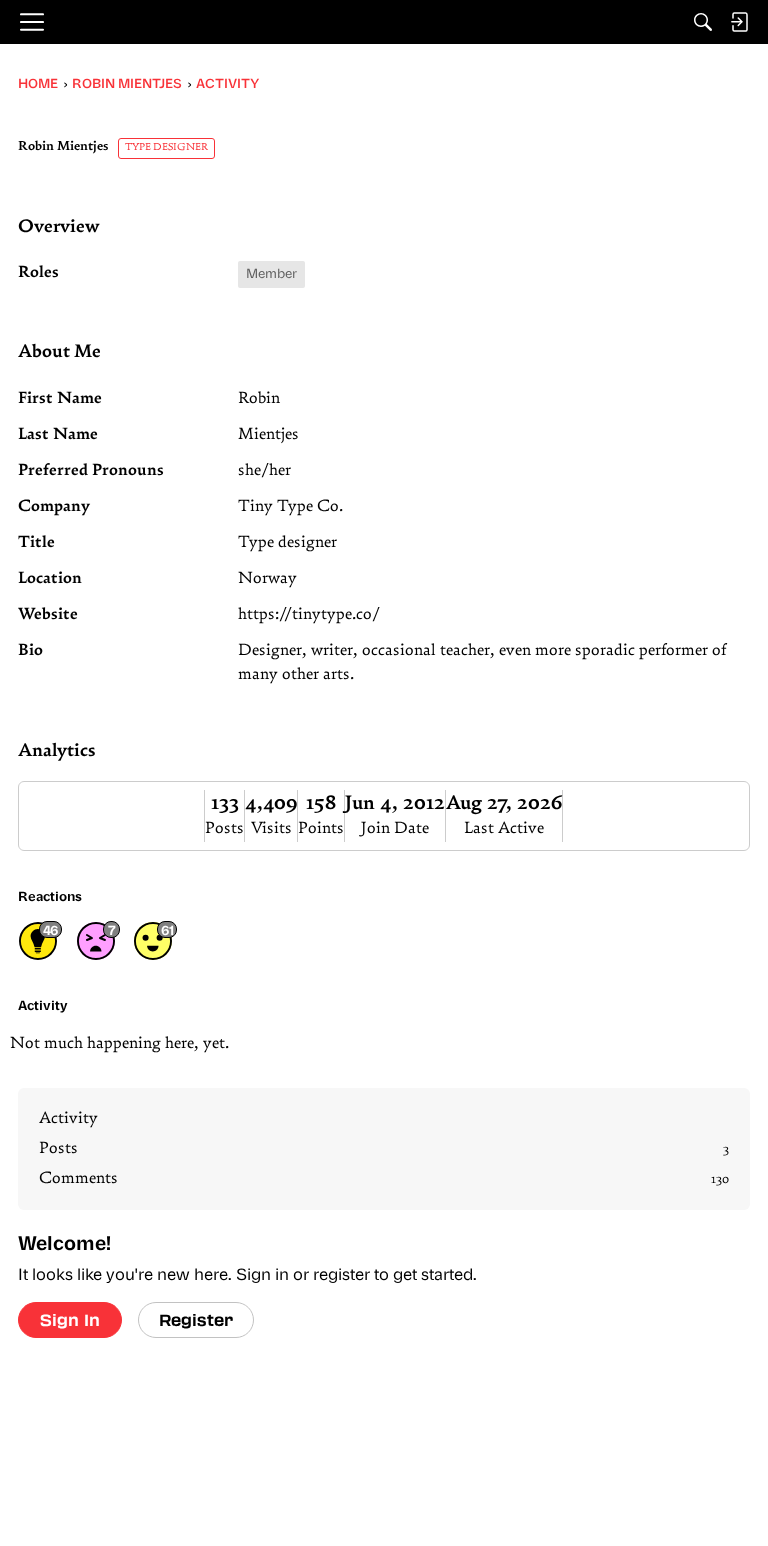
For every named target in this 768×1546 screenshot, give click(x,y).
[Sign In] (739, 22)
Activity (68, 1119)
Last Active (504, 829)
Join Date (395, 829)
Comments (384, 1179)
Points (321, 829)
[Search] (703, 22)
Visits (271, 829)
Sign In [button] (70, 1319)
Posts (224, 829)
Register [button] (196, 1319)
